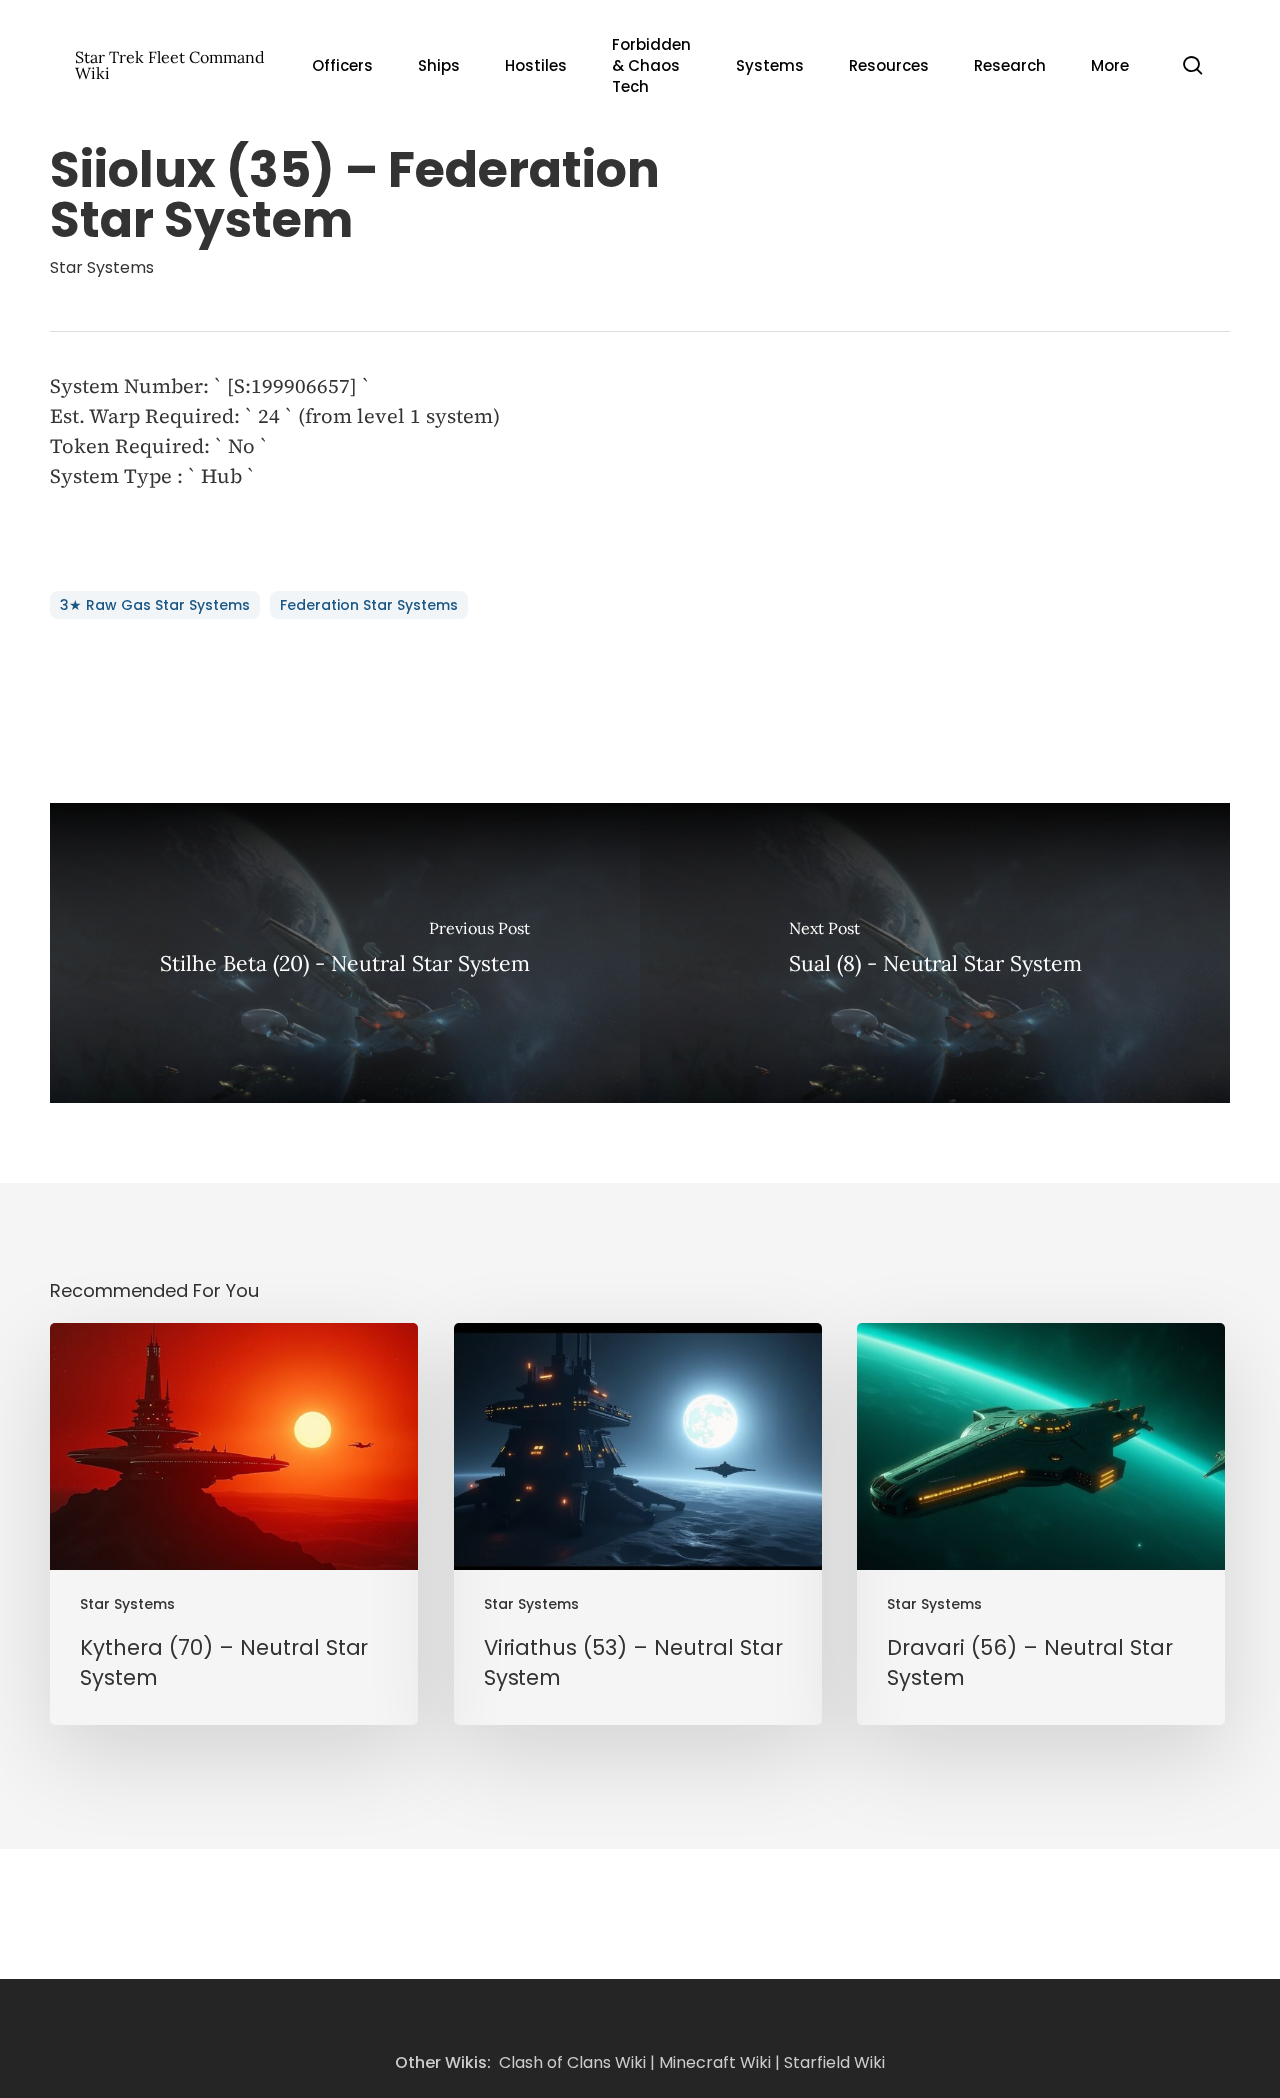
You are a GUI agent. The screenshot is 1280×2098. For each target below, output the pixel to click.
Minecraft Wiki (715, 2062)
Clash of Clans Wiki (572, 2062)
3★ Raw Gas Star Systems (155, 605)
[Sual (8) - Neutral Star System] (935, 953)
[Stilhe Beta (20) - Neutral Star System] (345, 953)
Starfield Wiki (834, 2062)
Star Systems (102, 267)
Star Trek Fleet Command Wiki (170, 65)
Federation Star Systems (369, 605)
